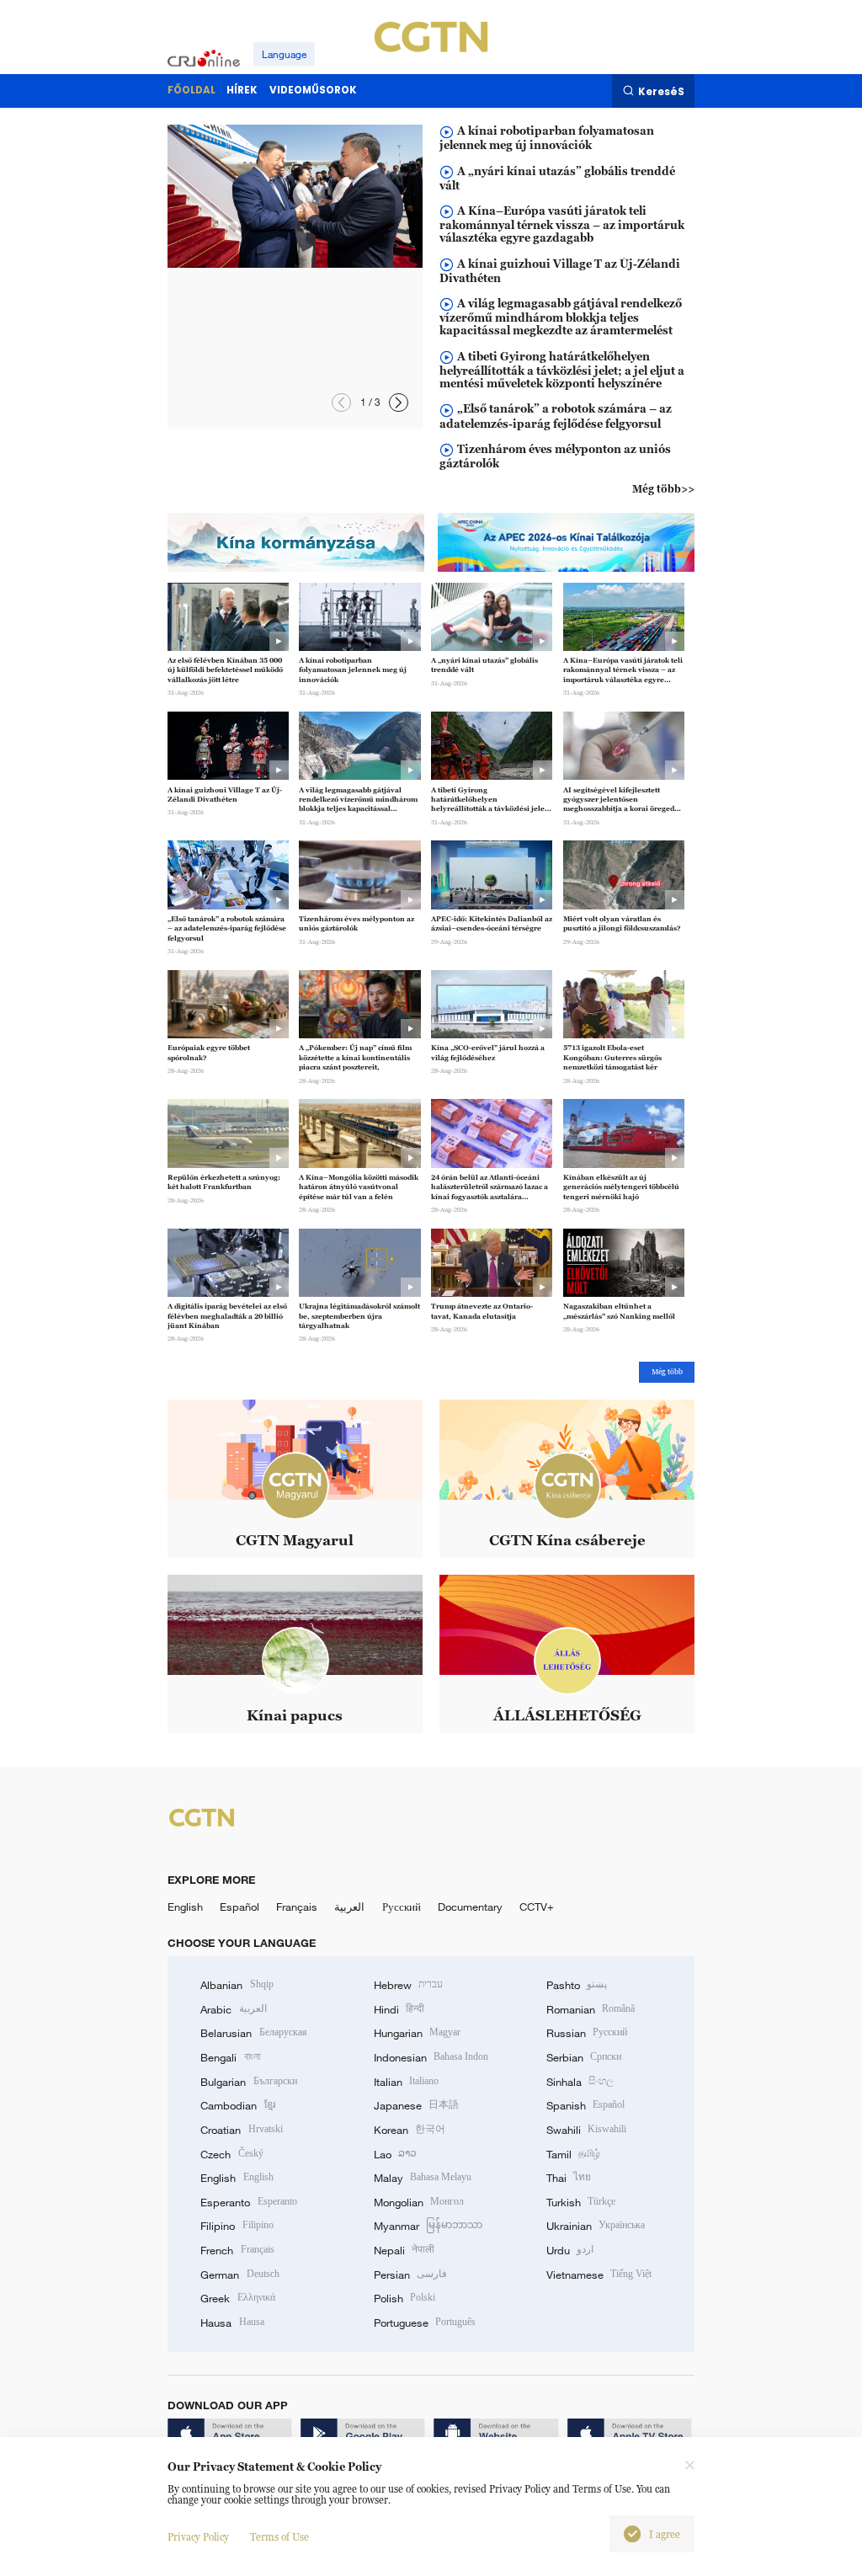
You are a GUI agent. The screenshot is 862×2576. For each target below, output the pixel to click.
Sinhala (580, 2082)
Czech (231, 2154)
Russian (587, 2033)
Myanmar (428, 2226)
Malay (423, 2178)
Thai (569, 2178)
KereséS (661, 91)
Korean (410, 2130)
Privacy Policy (198, 2537)
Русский (402, 1907)
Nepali (404, 2250)
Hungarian (417, 2033)
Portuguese (425, 2323)
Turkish (581, 2202)
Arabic (233, 2009)
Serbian (584, 2057)
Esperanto (248, 2202)
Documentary (470, 1907)
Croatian (241, 2130)
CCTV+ (537, 1907)
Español (239, 1907)
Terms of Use (279, 2537)
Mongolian (419, 2202)
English (185, 1907)
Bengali (230, 2057)
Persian (410, 2275)
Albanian (237, 1985)
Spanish (585, 2105)
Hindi (399, 2009)
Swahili (586, 2130)
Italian (406, 2082)
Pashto (577, 1985)
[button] (341, 403)
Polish (404, 2298)
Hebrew (408, 1985)
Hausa (232, 2323)
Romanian (591, 2009)
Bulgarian (248, 2082)
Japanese (416, 2105)
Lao (395, 2154)
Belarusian (253, 2033)
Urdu (570, 2250)
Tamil (573, 2154)
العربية (349, 1907)
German (239, 2275)
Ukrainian (596, 2226)
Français (297, 1907)
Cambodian (237, 2105)
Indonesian (431, 2057)
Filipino (237, 2226)
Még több (667, 1372)
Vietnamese (599, 2275)
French (237, 2250)
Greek (237, 2298)
